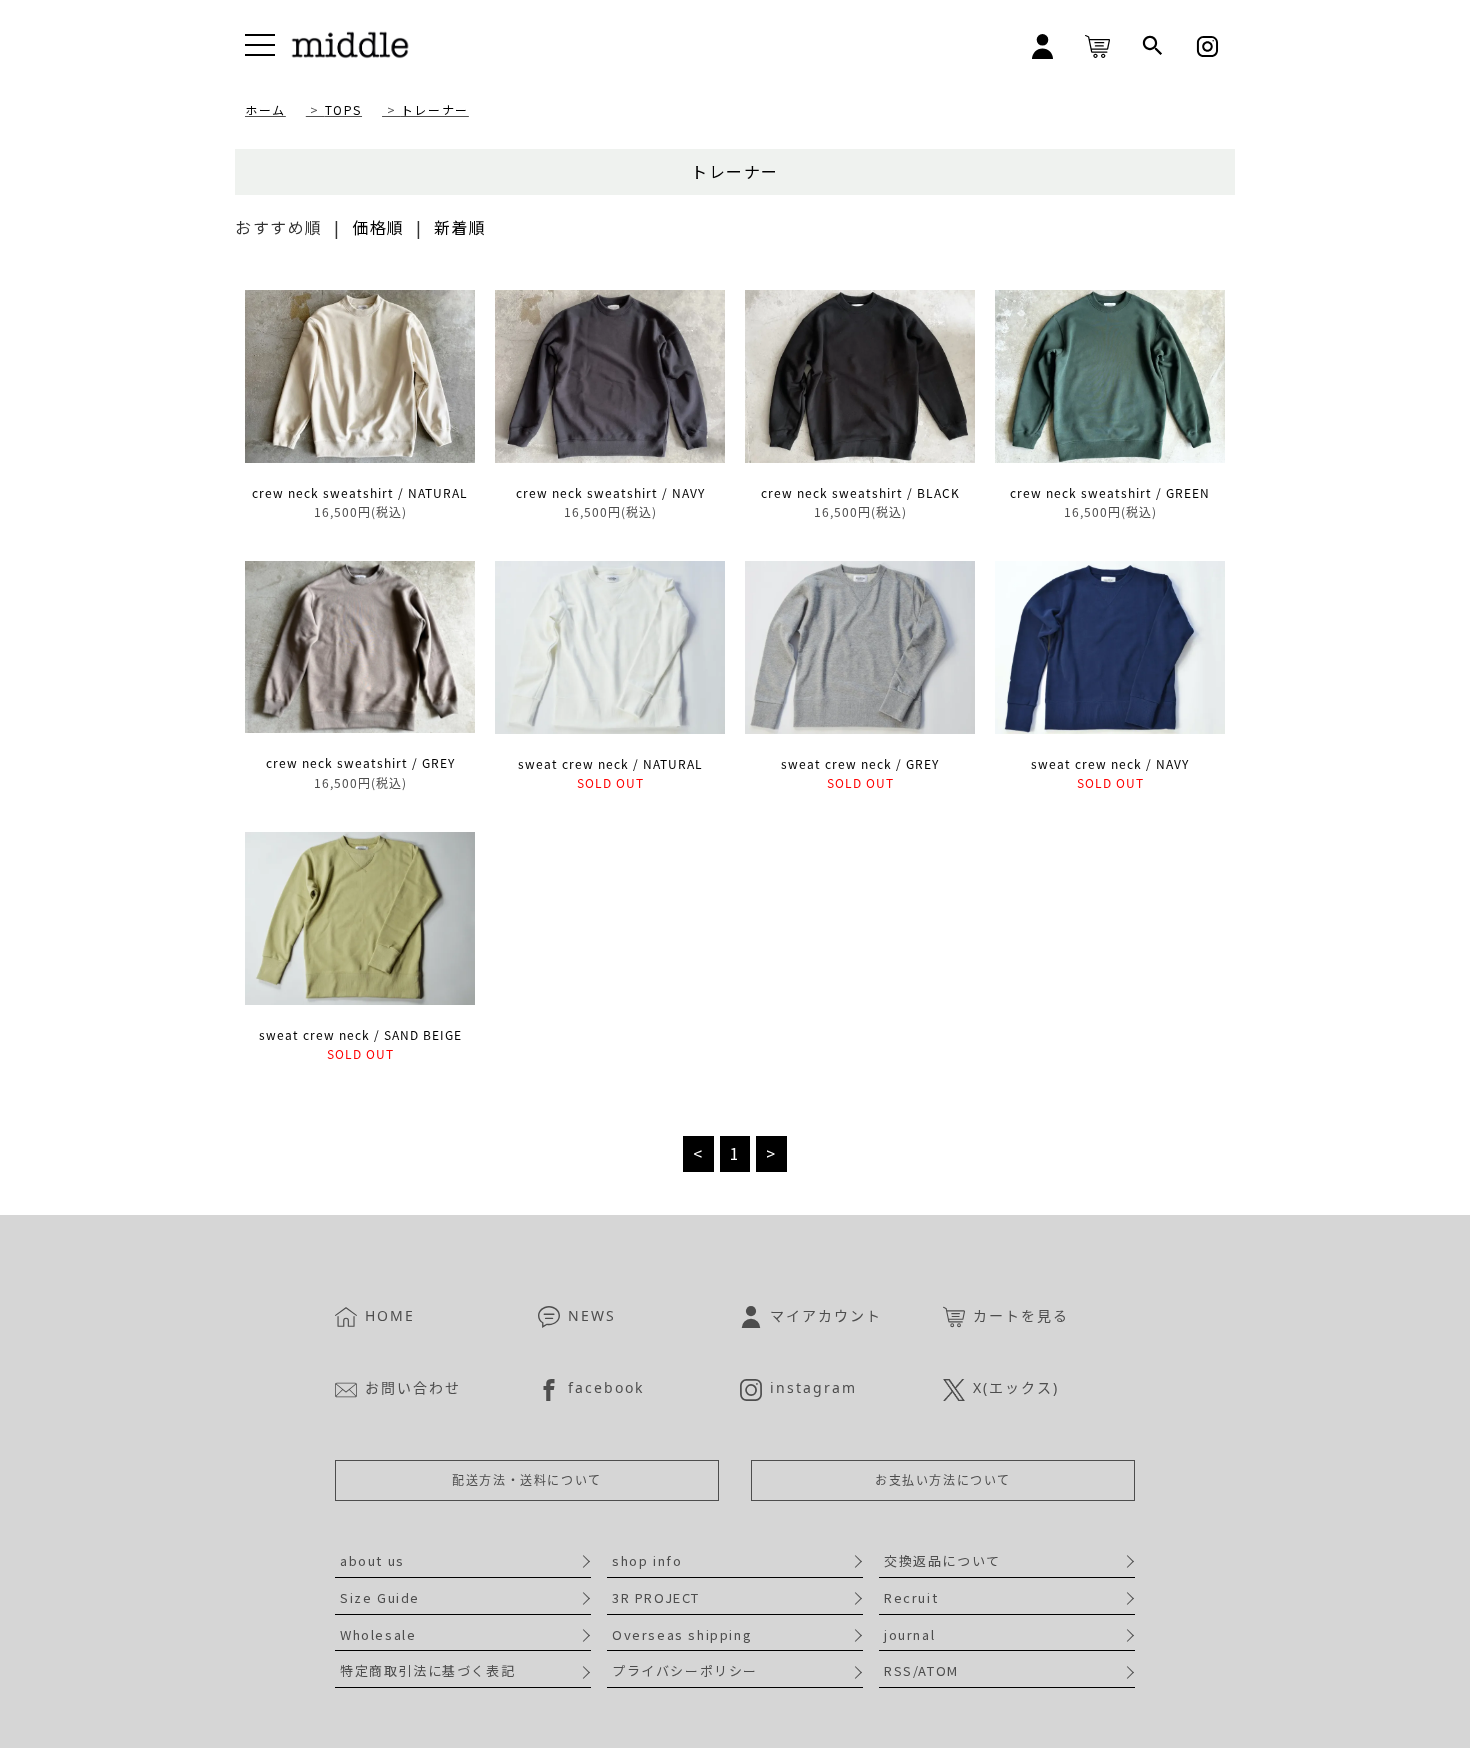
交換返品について (942, 1560)
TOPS (343, 109)
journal (909, 1634)
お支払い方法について (943, 1480)
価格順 (378, 227)
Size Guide (380, 1597)
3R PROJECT (656, 1597)
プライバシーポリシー (685, 1670)
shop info (647, 1560)
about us (372, 1560)
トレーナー (435, 109)
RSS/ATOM (921, 1670)
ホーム (265, 109)
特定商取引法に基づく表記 (427, 1670)
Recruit (911, 1597)
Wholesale (378, 1634)
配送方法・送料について (527, 1480)
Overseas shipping (682, 1634)
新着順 (460, 227)
